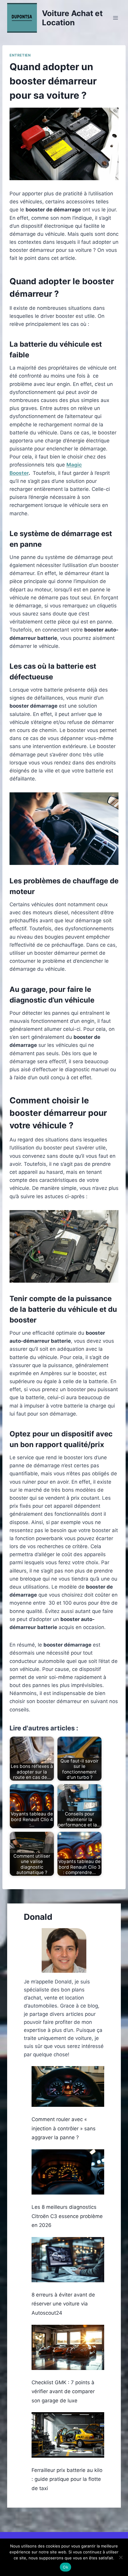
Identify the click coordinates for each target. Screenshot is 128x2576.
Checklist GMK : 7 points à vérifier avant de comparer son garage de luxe (63, 2392)
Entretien (20, 55)
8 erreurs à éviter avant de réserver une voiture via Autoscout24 (63, 2304)
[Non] (121, 2557)
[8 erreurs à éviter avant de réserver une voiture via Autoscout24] (68, 2260)
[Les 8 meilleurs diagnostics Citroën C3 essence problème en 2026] (68, 2172)
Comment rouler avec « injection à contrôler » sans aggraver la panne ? (64, 2128)
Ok (65, 2567)
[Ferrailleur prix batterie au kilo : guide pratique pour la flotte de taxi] (68, 2435)
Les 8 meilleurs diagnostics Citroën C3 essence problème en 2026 (67, 2216)
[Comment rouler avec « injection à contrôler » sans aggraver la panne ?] (68, 2086)
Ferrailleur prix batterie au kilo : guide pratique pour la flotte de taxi (67, 2479)
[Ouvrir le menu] (115, 18)
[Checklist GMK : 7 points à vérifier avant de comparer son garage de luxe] (68, 2348)
